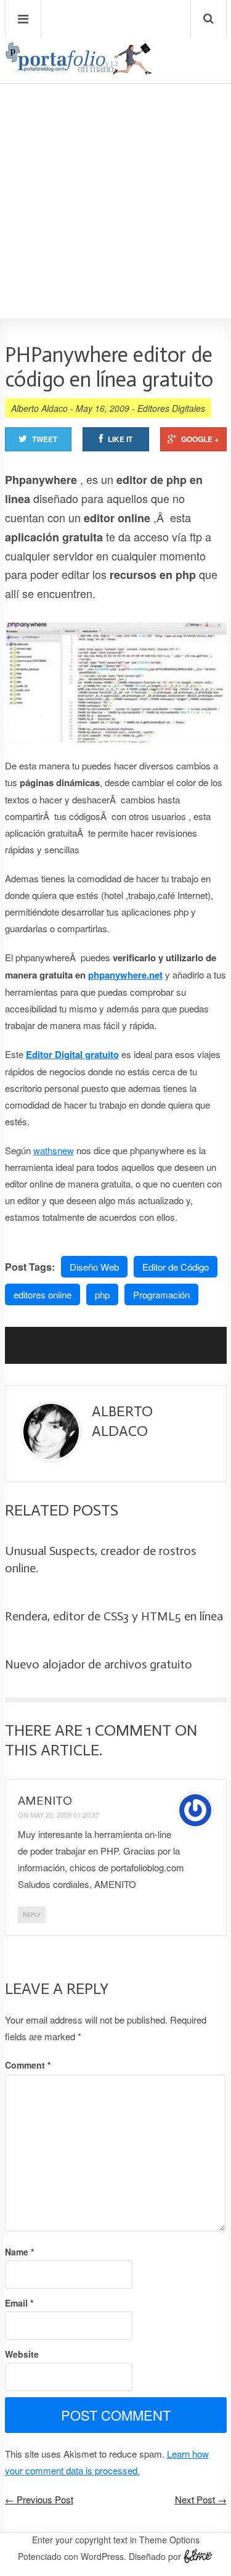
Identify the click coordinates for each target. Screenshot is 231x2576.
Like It (120, 439)
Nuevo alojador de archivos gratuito (99, 1664)
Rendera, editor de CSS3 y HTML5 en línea (114, 1616)
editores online (43, 1294)
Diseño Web (94, 1267)
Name (19, 2252)
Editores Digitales (171, 408)
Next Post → (201, 2499)
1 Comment (129, 1730)
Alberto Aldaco (39, 408)
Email (19, 2303)
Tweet (45, 439)
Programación (161, 1294)
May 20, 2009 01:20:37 (65, 1815)
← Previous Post (39, 2499)
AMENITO (45, 1800)
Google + (200, 439)
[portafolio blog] (79, 71)
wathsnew (54, 1150)
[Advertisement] (115, 166)
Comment (28, 2065)
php (102, 1294)
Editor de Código (176, 1267)
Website (22, 2354)
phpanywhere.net (125, 975)
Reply (32, 1915)
